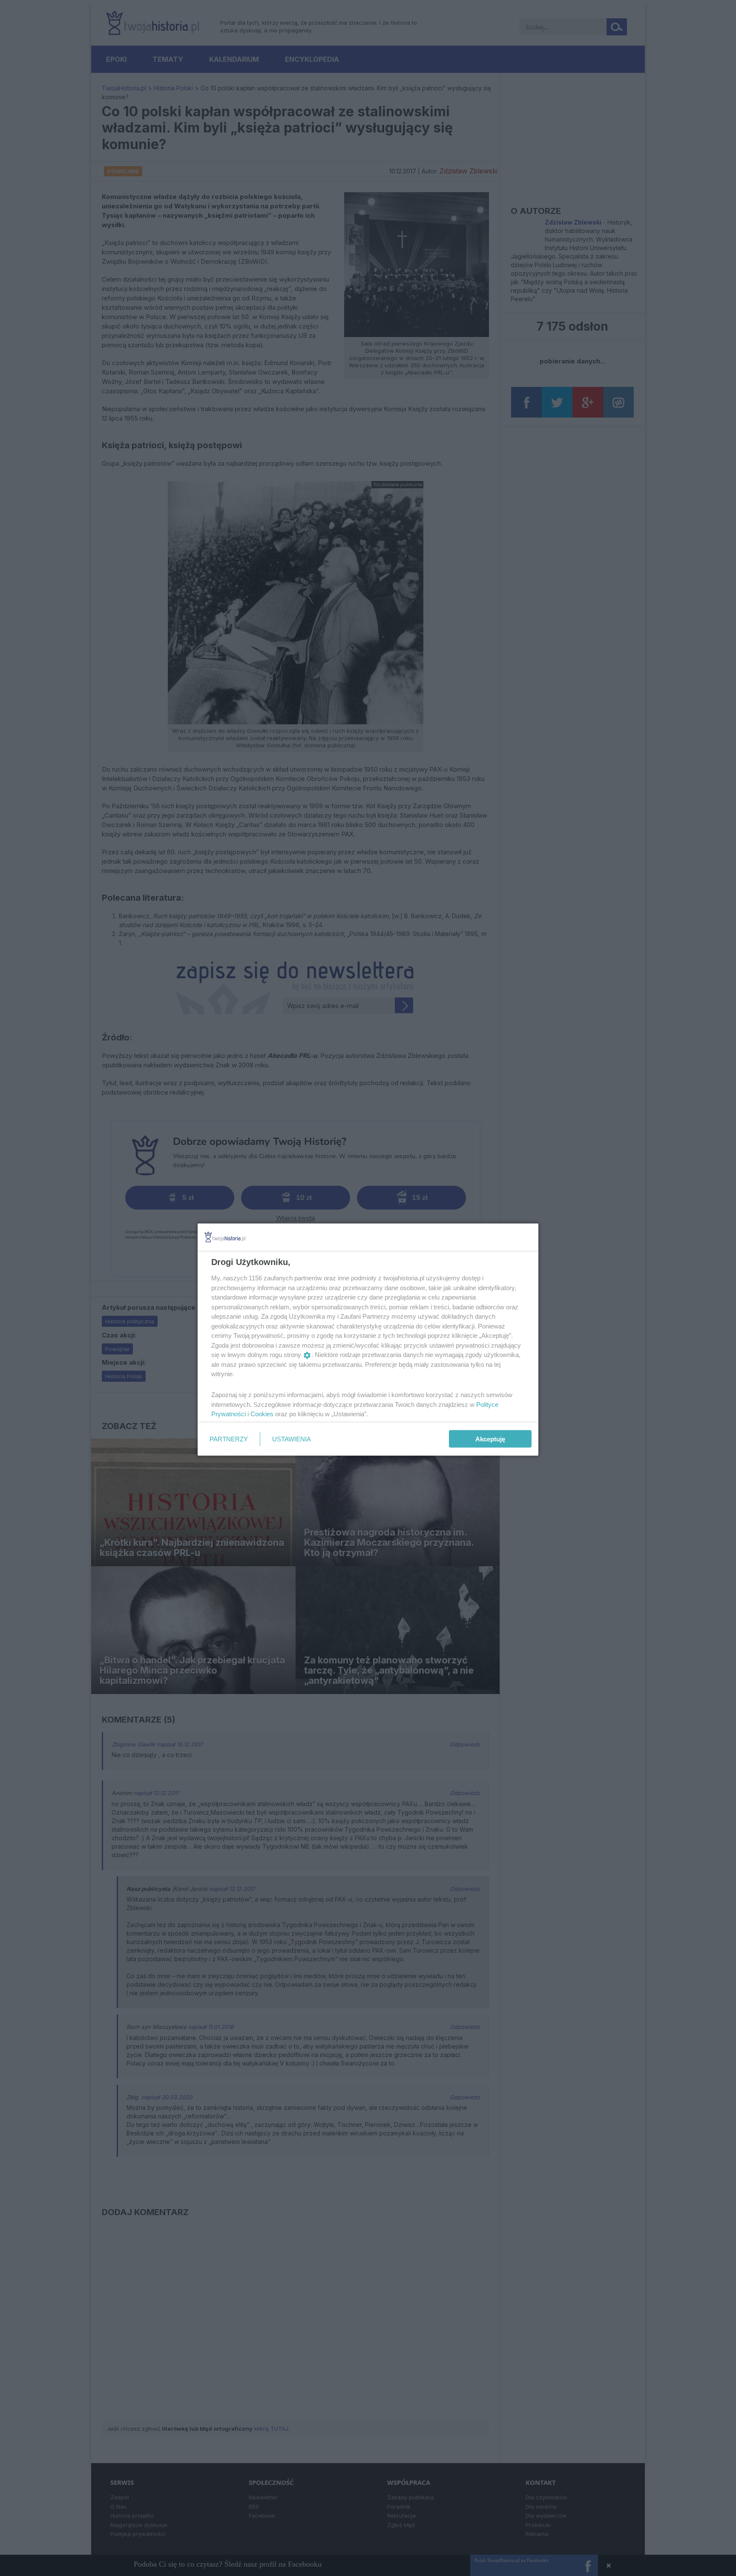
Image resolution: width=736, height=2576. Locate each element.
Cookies (262, 1414)
